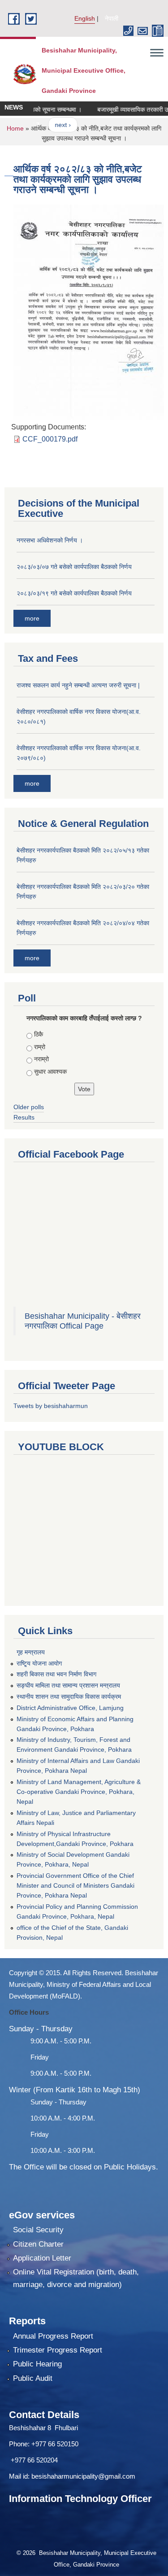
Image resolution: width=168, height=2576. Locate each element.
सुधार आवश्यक (50, 1072)
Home (15, 128)
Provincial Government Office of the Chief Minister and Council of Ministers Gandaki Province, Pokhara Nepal (75, 1885)
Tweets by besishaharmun (51, 1406)
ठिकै (39, 1034)
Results (24, 1117)
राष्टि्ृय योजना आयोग (39, 1663)
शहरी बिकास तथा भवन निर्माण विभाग (56, 1674)
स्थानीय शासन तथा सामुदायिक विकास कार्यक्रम (69, 1697)
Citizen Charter (38, 2244)
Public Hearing (37, 2364)
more (32, 618)
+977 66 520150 (55, 2444)
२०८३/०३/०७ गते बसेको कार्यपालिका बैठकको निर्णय (74, 567)
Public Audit (33, 2378)
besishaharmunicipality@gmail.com (83, 2476)
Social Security (38, 2230)
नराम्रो (41, 1059)
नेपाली (112, 18)
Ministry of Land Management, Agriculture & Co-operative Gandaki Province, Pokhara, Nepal (79, 1792)
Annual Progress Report (53, 2336)
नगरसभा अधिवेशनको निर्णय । (50, 540)
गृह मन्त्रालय (31, 1652)
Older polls (29, 1107)
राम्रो (40, 1047)
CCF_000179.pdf (50, 439)
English (85, 18)
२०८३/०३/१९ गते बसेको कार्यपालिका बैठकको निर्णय (74, 593)
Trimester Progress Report (58, 2350)
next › (53, 125)
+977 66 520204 (34, 2460)
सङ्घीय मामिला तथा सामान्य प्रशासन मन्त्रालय (68, 1685)
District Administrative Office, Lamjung (70, 1708)
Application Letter (42, 2258)
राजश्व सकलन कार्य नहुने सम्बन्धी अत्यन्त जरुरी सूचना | (78, 685)
